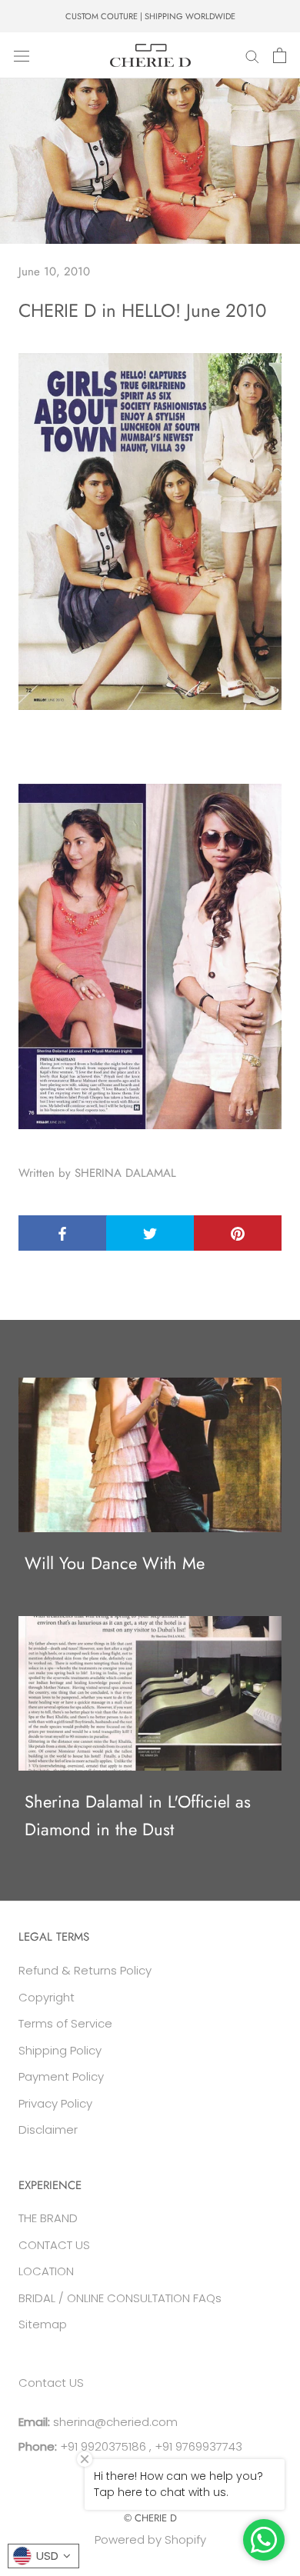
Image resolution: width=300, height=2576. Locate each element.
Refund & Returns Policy (85, 1970)
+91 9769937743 (198, 2446)
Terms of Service (65, 2023)
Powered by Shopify (150, 2539)
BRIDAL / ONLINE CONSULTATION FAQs (120, 2298)
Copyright (47, 1997)
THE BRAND (48, 2218)
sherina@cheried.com (114, 2422)
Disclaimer (48, 2129)
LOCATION (46, 2271)
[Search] (252, 55)
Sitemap (43, 2324)
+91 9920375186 (102, 2446)
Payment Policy (61, 2076)
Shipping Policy (60, 2050)
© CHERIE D (150, 2518)
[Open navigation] (22, 55)
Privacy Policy (55, 2103)
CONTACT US (54, 2245)
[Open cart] (280, 55)
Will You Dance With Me (115, 1563)
